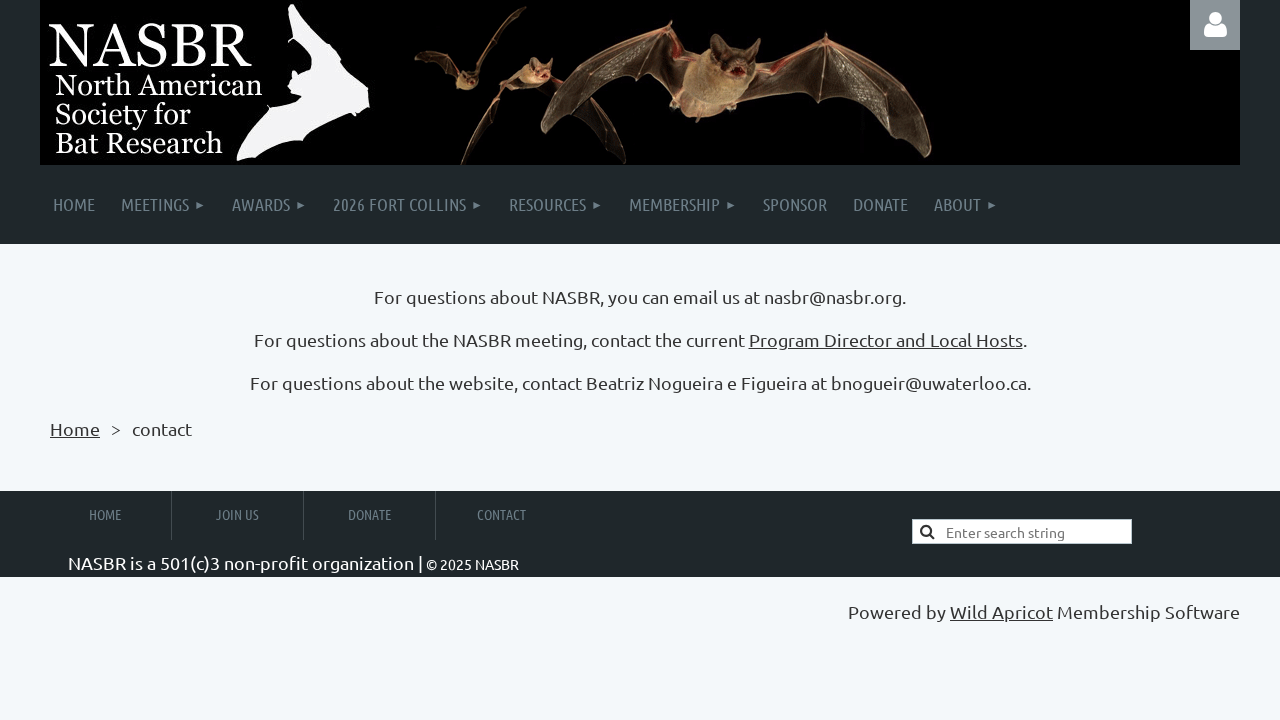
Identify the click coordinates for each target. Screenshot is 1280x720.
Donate (369, 514)
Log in (1215, 25)
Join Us (237, 514)
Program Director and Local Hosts (886, 339)
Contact (501, 514)
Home (75, 428)
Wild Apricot (1001, 611)
